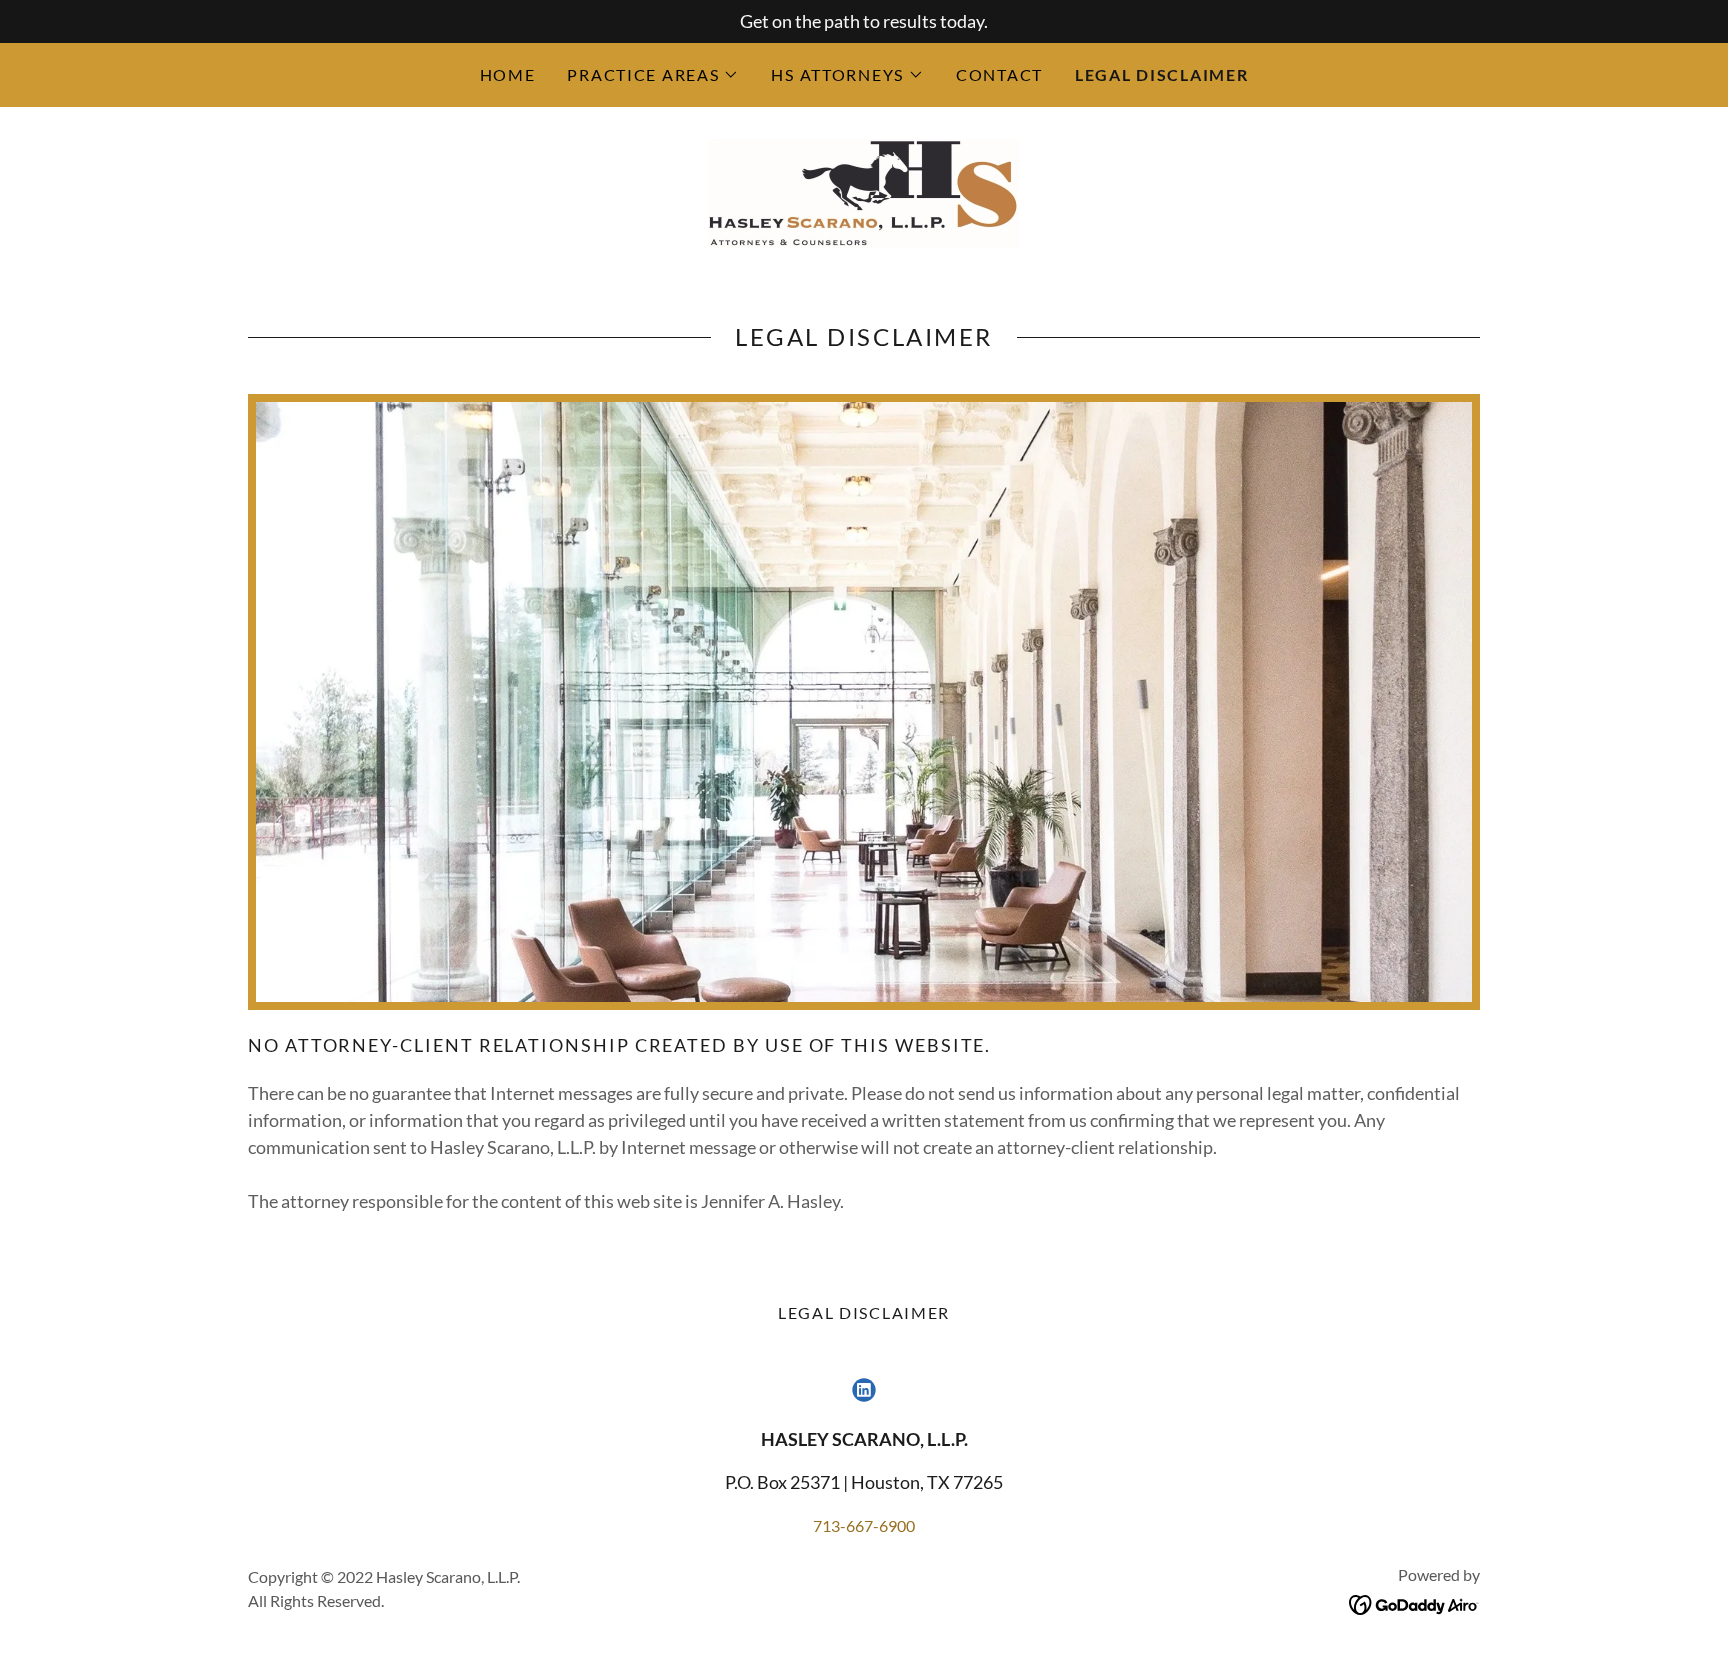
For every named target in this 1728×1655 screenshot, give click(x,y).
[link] (863, 191)
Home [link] (508, 74)
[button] (653, 75)
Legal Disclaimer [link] (1161, 74)
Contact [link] (999, 74)
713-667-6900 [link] (864, 1525)
